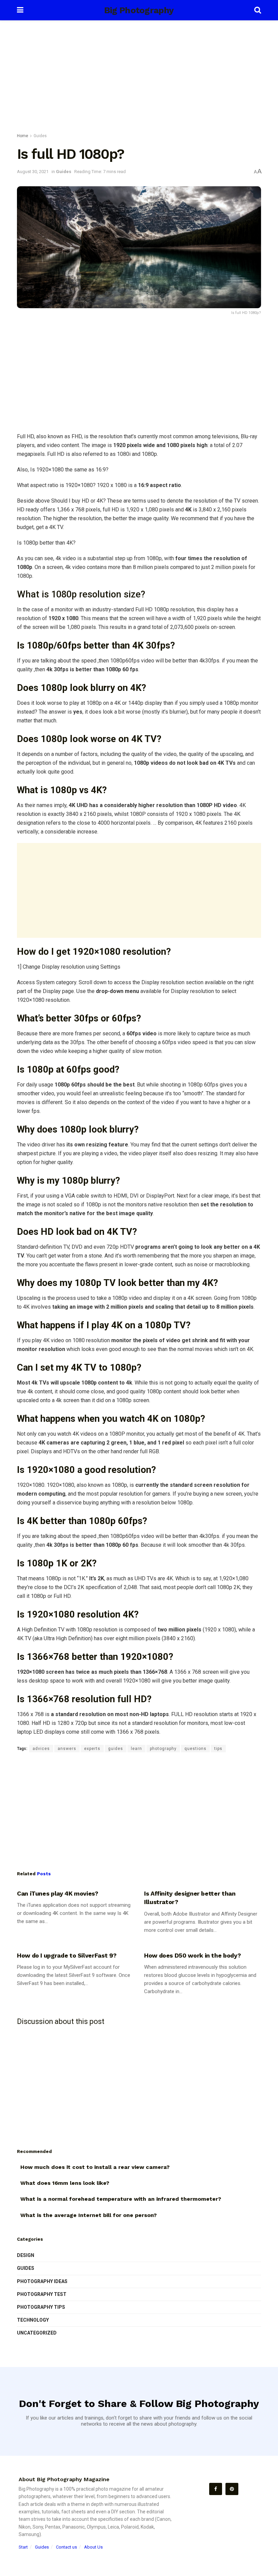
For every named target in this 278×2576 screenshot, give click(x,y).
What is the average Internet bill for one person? (88, 2215)
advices (41, 1749)
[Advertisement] (139, 78)
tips (218, 1749)
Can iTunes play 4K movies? (58, 1893)
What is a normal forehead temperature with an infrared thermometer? (121, 2199)
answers (67, 1749)
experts (92, 1749)
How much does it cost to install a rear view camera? (95, 2167)
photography (163, 1749)
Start (23, 2547)
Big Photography (139, 10)
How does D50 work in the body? (192, 1955)
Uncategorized (37, 2333)
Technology (33, 2320)
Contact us (66, 2547)
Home (23, 136)
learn (136, 1749)
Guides (40, 136)
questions (195, 1749)
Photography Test (42, 2294)
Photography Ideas (42, 2281)
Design (26, 2255)
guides (116, 1749)
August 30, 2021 (33, 172)
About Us (93, 2547)
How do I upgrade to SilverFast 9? (67, 1955)
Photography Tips (41, 2307)
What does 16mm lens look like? (65, 2183)
